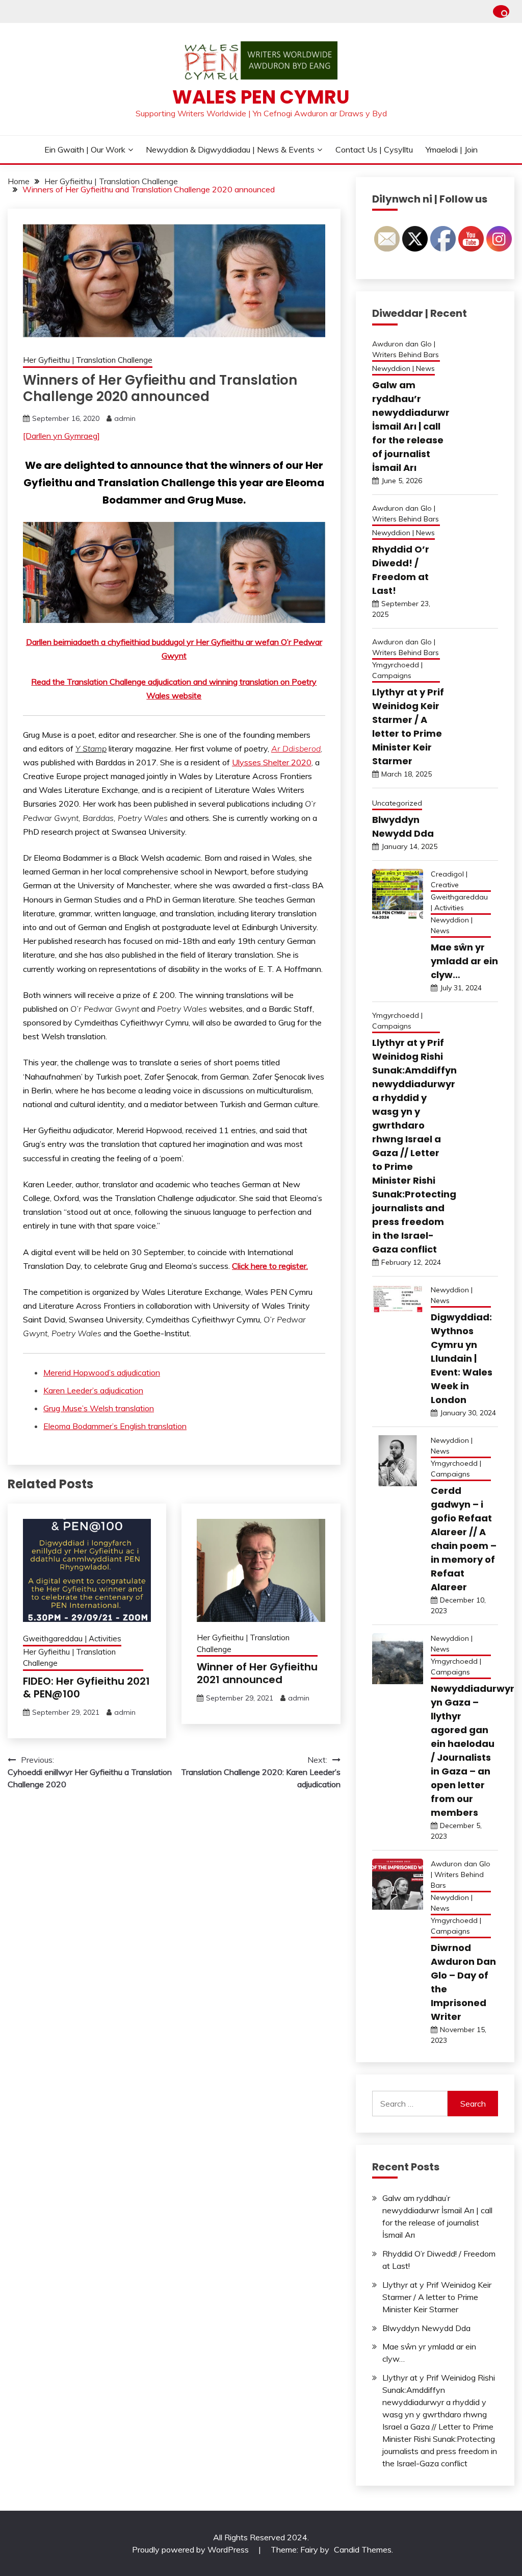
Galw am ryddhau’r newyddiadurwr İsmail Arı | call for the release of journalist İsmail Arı (411, 426)
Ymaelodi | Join (452, 149)
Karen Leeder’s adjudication (93, 1390)
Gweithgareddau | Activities (72, 1639)
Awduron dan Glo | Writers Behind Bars (406, 349)
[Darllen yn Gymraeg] (61, 436)
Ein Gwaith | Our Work (85, 149)
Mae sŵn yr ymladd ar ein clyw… (464, 961)
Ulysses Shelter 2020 (272, 762)
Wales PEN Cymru (261, 97)
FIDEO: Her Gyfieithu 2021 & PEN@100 (86, 1687)
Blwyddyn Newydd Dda (426, 2328)
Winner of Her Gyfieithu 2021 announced (257, 1673)
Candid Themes (363, 2549)
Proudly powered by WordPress (191, 2549)
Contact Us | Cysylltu (374, 149)
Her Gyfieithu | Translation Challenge (88, 360)
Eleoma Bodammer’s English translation (115, 1426)
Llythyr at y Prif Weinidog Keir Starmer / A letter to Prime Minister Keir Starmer (437, 2297)
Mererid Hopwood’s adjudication (102, 1372)
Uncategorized (397, 803)
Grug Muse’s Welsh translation (99, 1408)
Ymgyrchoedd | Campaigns (397, 670)
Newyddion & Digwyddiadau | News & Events (230, 149)
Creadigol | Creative (449, 879)
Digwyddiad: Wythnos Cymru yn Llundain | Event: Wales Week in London (462, 1358)
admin (125, 418)
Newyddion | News (403, 368)
